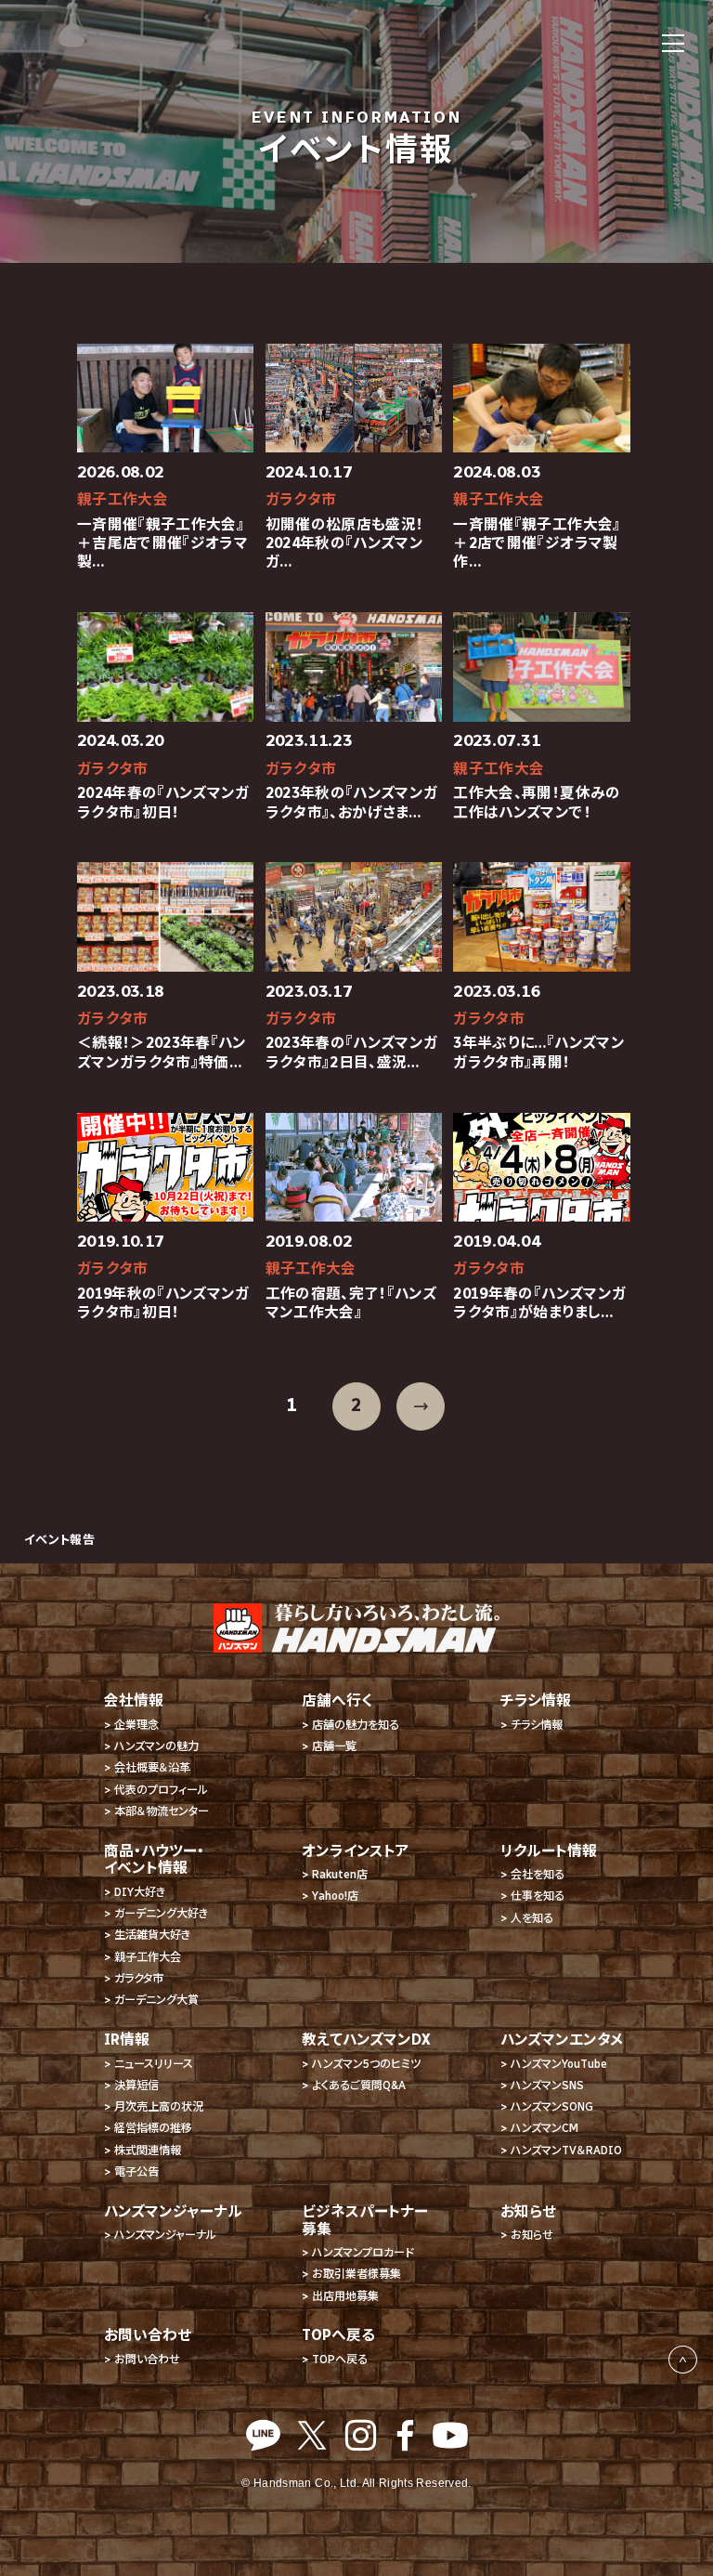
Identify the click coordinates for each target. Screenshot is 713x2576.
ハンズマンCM (544, 2128)
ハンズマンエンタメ (562, 2040)
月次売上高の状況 (159, 2106)
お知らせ (532, 2235)
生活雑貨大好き (152, 1935)
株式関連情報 (148, 2150)
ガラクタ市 (139, 1978)
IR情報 (127, 2040)
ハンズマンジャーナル (165, 2235)
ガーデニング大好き (161, 1913)
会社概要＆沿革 (152, 1767)
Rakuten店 (340, 1874)
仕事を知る (538, 1896)
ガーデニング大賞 (156, 2000)
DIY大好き (140, 1892)
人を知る (532, 1918)
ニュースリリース (154, 2064)
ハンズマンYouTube (559, 2064)
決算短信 (136, 2085)
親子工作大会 (148, 1957)
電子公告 (136, 2171)
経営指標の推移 (153, 2128)
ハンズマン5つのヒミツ (366, 2064)
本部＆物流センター (162, 1811)
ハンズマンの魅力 (156, 1746)
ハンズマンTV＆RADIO (566, 2150)
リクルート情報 (549, 1851)
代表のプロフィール (161, 1790)
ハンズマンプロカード (363, 2252)
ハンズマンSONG (552, 2106)
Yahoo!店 (335, 1896)
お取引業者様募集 (356, 2274)
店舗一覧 (334, 1746)
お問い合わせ (147, 2359)
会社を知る (538, 1874)
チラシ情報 (537, 1725)
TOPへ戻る (340, 2359)
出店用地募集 (345, 2296)
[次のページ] (421, 1406)
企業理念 (136, 1725)
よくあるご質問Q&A (359, 2085)
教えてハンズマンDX (366, 2040)
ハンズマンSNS (547, 2085)
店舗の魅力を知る (356, 1725)
